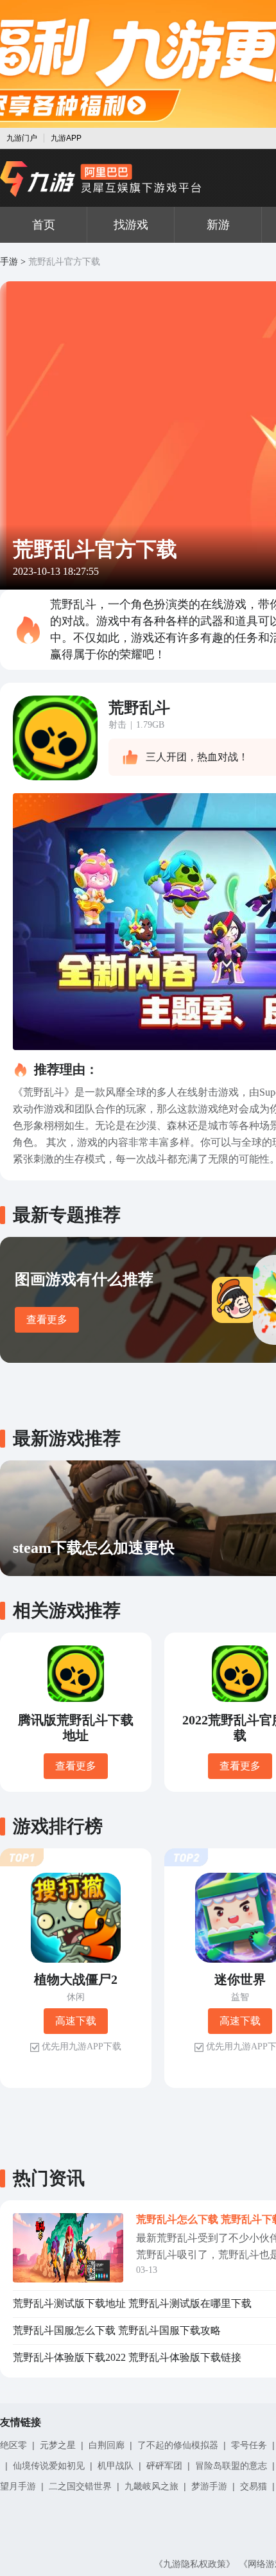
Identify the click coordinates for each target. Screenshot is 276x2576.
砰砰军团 (164, 2466)
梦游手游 (209, 2486)
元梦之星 (58, 2445)
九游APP (66, 138)
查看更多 (47, 1319)
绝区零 (13, 2445)
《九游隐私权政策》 (194, 2564)
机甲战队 (116, 2466)
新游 (218, 225)
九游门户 (22, 138)
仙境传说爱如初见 (49, 2466)
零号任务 (249, 2445)
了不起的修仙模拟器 (178, 2445)
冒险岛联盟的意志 (231, 2466)
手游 (9, 262)
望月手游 (18, 2486)
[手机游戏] (101, 179)
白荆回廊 (107, 2445)
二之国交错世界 (80, 2486)
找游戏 (131, 225)
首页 (44, 225)
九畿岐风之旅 (151, 2486)
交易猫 (254, 2486)
